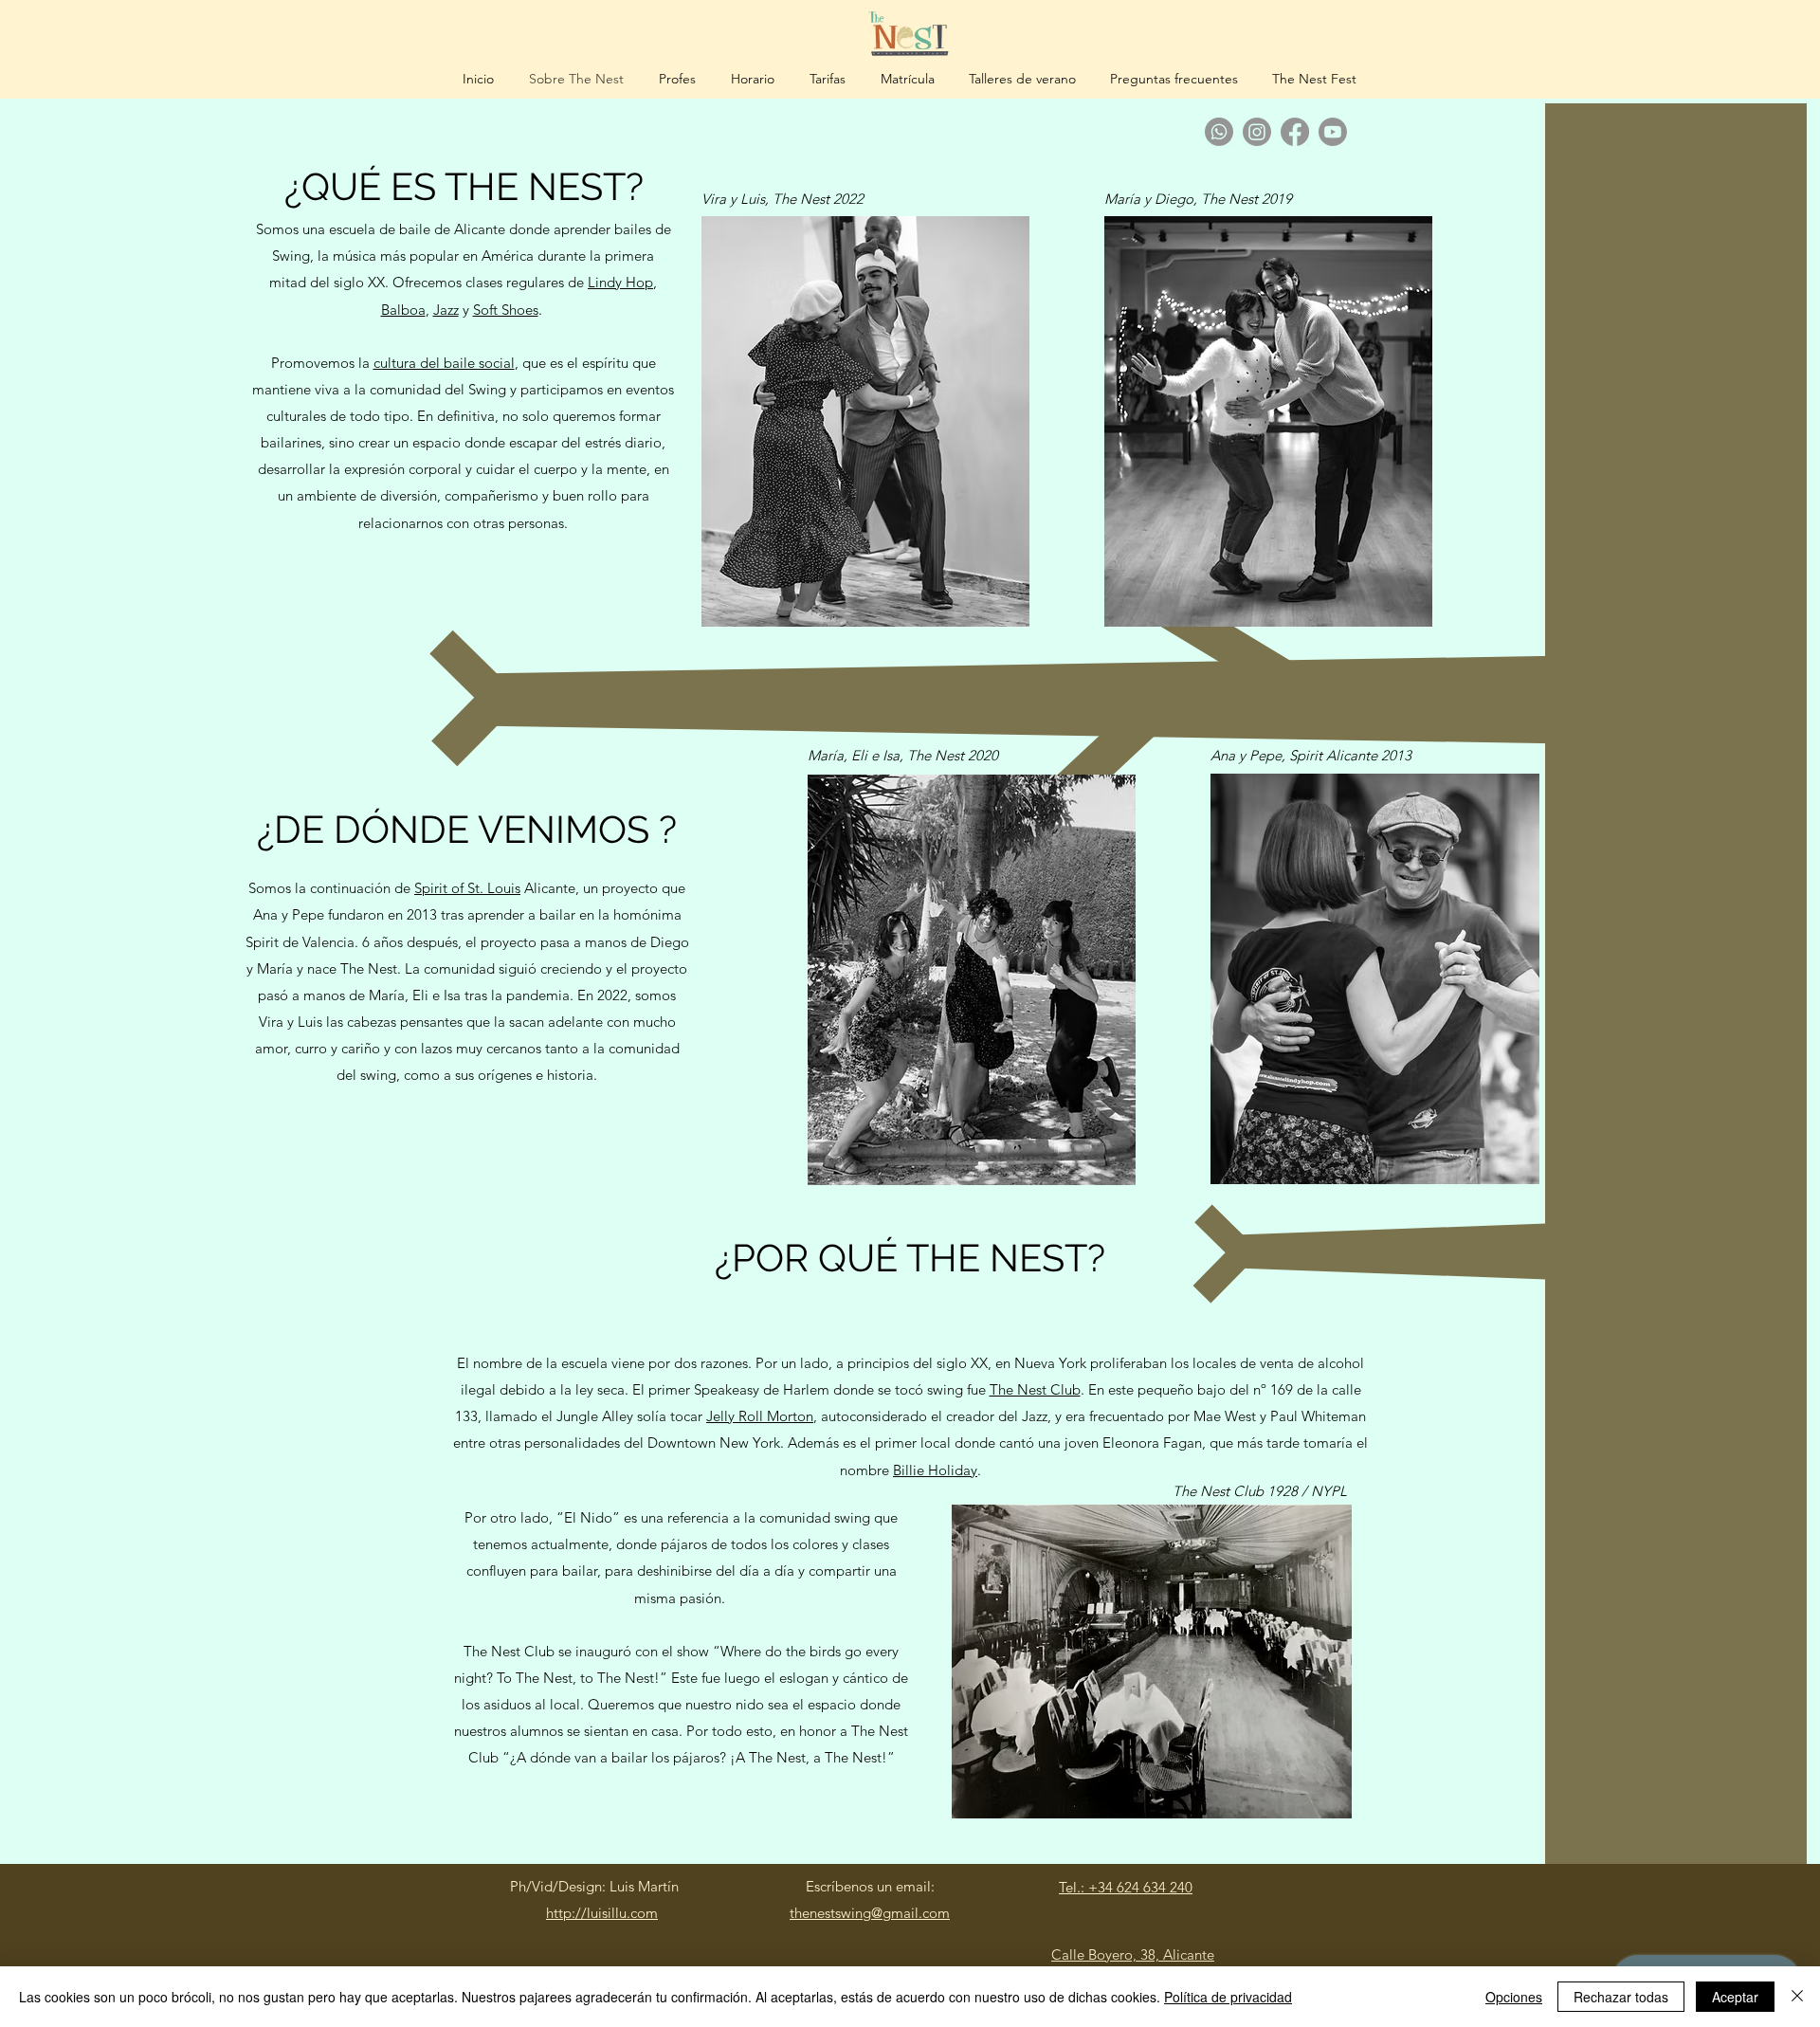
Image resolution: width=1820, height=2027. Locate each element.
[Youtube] (1333, 132)
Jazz (446, 310)
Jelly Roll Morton (760, 1416)
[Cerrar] (1797, 1997)
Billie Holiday (935, 1470)
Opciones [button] (1514, 1997)
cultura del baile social (444, 363)
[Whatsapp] (1219, 132)
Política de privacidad (1228, 1997)
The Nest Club (1035, 1389)
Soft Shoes (506, 310)
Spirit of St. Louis (467, 888)
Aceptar (1735, 1997)
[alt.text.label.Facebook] (1295, 132)
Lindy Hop (620, 282)
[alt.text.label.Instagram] (1257, 132)
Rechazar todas (1621, 1997)
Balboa (403, 310)
